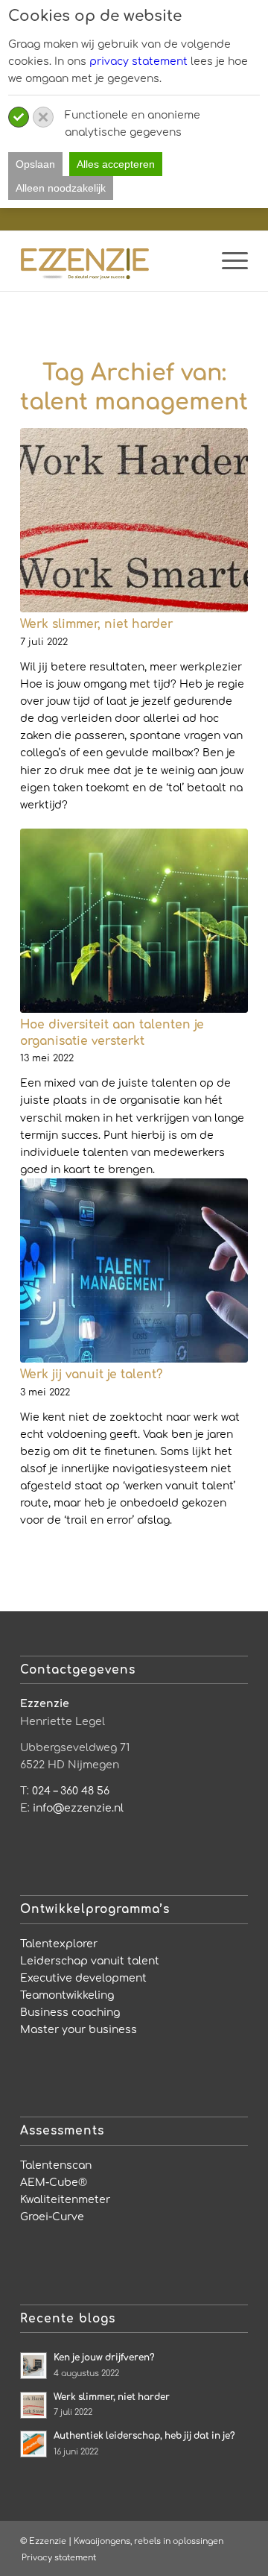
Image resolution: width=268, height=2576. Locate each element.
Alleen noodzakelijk (61, 188)
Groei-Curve (52, 2217)
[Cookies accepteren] (19, 117)
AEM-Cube (49, 2183)
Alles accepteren (116, 164)
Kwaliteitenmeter (65, 2200)
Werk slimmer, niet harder (96, 624)
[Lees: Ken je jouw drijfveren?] (33, 2366)
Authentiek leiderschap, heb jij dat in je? (144, 2436)
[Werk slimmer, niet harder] (134, 520)
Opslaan (35, 164)
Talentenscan (56, 2165)
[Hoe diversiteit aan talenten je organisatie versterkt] (134, 921)
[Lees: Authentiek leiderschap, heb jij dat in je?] (33, 2444)
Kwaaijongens (102, 2541)
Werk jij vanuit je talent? (91, 1375)
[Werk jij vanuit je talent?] (134, 1270)
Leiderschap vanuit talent (90, 1961)
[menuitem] (227, 261)
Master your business (79, 2030)
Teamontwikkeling (67, 1995)
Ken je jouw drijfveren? (104, 2358)
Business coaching (70, 2013)
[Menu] (227, 261)
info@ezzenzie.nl (78, 1808)
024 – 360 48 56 (71, 1791)
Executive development (83, 1978)
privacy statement (138, 62)
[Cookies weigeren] (43, 117)
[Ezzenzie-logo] (111, 261)
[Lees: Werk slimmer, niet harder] (33, 2405)
